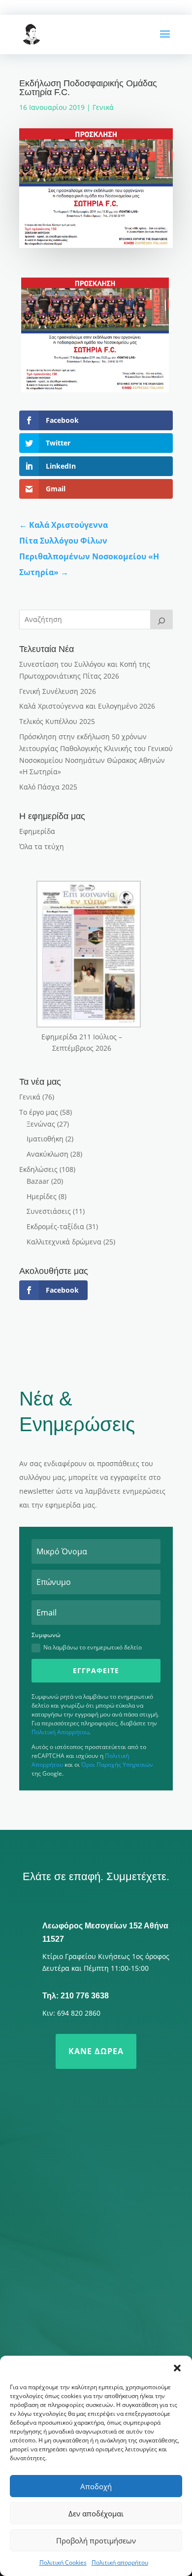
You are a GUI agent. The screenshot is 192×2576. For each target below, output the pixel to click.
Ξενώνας (41, 1124)
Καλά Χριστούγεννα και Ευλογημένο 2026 (87, 706)
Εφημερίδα (37, 831)
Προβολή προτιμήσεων (96, 2541)
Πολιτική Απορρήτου (60, 1732)
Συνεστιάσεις (49, 1211)
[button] (177, 2368)
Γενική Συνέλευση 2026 (58, 691)
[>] (161, 619)
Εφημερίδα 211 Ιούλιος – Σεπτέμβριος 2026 (82, 1043)
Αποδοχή (96, 2486)
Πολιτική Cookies (63, 2562)
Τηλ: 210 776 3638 (76, 1996)
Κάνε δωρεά (96, 2051)
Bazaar (38, 1181)
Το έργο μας (39, 1112)
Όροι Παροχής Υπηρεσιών (117, 1765)
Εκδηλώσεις (38, 1169)
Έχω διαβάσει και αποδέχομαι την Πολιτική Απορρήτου (82, 2307)
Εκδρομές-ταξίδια (55, 1226)
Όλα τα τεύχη (42, 846)
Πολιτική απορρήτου (120, 2562)
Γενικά (103, 107)
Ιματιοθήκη (45, 1139)
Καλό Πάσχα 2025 (48, 787)
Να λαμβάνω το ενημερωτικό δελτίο (93, 1647)
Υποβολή (138, 2335)
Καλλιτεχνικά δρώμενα (64, 1242)
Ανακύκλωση (48, 1154)
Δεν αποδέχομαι (96, 2513)
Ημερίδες (42, 1196)
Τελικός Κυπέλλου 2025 (57, 721)
